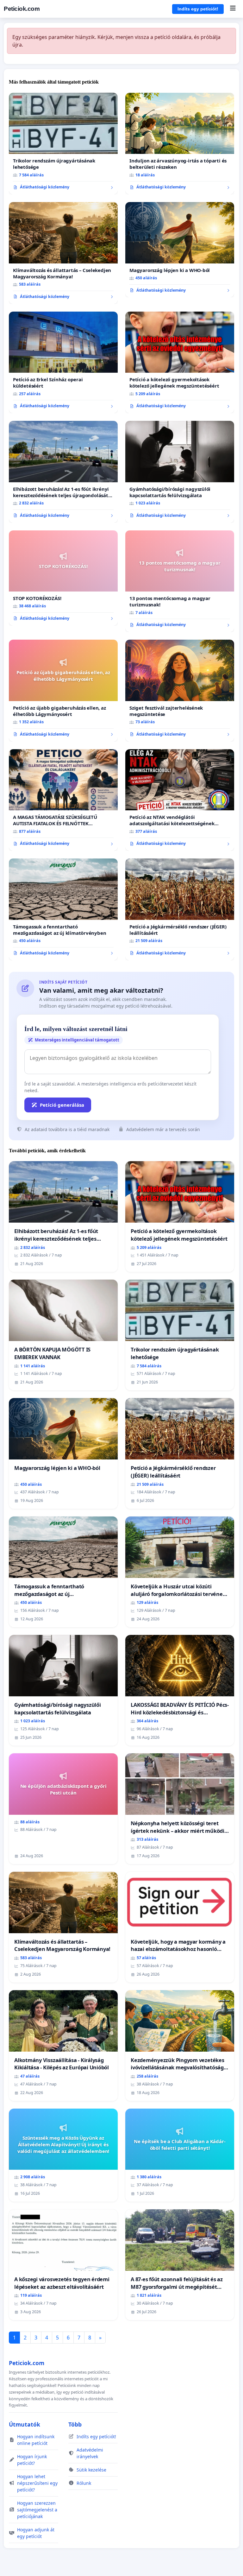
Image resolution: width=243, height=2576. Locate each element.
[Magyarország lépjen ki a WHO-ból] (180, 250)
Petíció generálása (62, 1105)
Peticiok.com (22, 9)
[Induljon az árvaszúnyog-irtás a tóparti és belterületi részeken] (180, 144)
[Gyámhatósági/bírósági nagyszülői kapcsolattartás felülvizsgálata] (180, 472)
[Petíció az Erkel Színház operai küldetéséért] (63, 363)
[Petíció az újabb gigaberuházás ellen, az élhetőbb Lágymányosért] (63, 691)
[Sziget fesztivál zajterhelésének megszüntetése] (180, 691)
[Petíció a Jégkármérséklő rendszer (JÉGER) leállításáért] (180, 909)
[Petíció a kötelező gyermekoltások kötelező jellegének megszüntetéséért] (180, 363)
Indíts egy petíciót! (198, 9)
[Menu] (233, 9)
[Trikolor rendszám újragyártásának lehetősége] (63, 144)
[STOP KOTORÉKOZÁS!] (63, 578)
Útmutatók (25, 2424)
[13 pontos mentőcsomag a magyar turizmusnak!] (180, 581)
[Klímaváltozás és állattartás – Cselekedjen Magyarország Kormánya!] (63, 253)
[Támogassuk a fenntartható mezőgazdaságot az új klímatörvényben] (63, 909)
